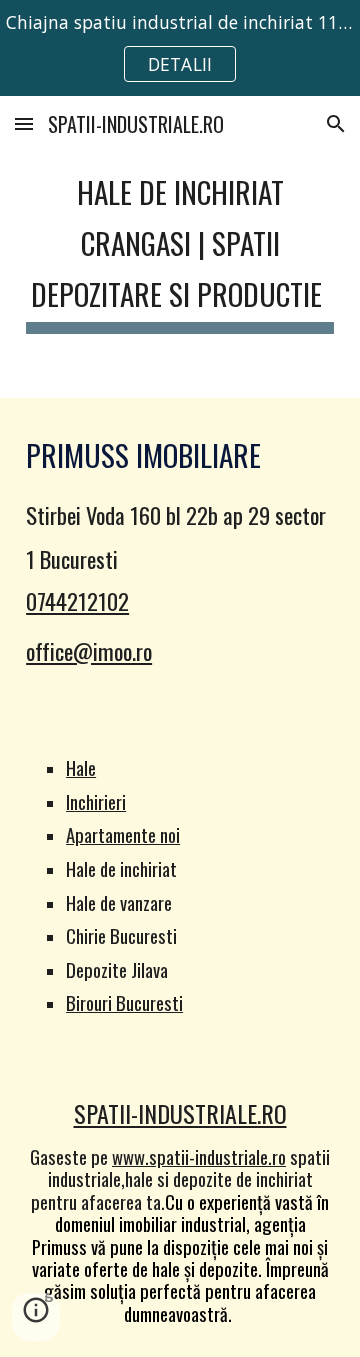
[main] (180, 247)
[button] (24, 123)
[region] (180, 48)
